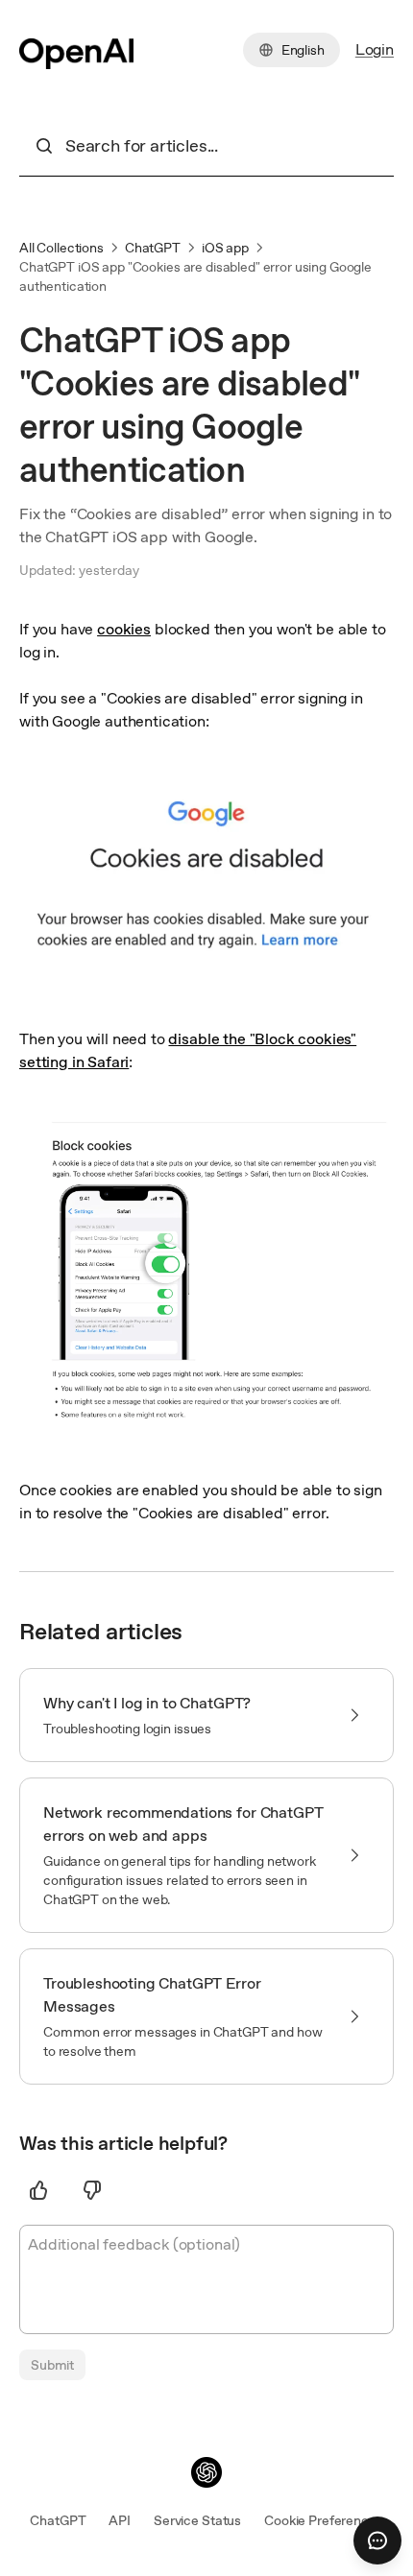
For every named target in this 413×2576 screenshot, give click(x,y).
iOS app (225, 248)
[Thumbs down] (92, 2190)
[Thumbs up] (38, 2190)
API (120, 2520)
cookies (124, 629)
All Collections (61, 248)
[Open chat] (377, 2540)
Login (375, 49)
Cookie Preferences (323, 2520)
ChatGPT (153, 248)
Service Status (197, 2520)
